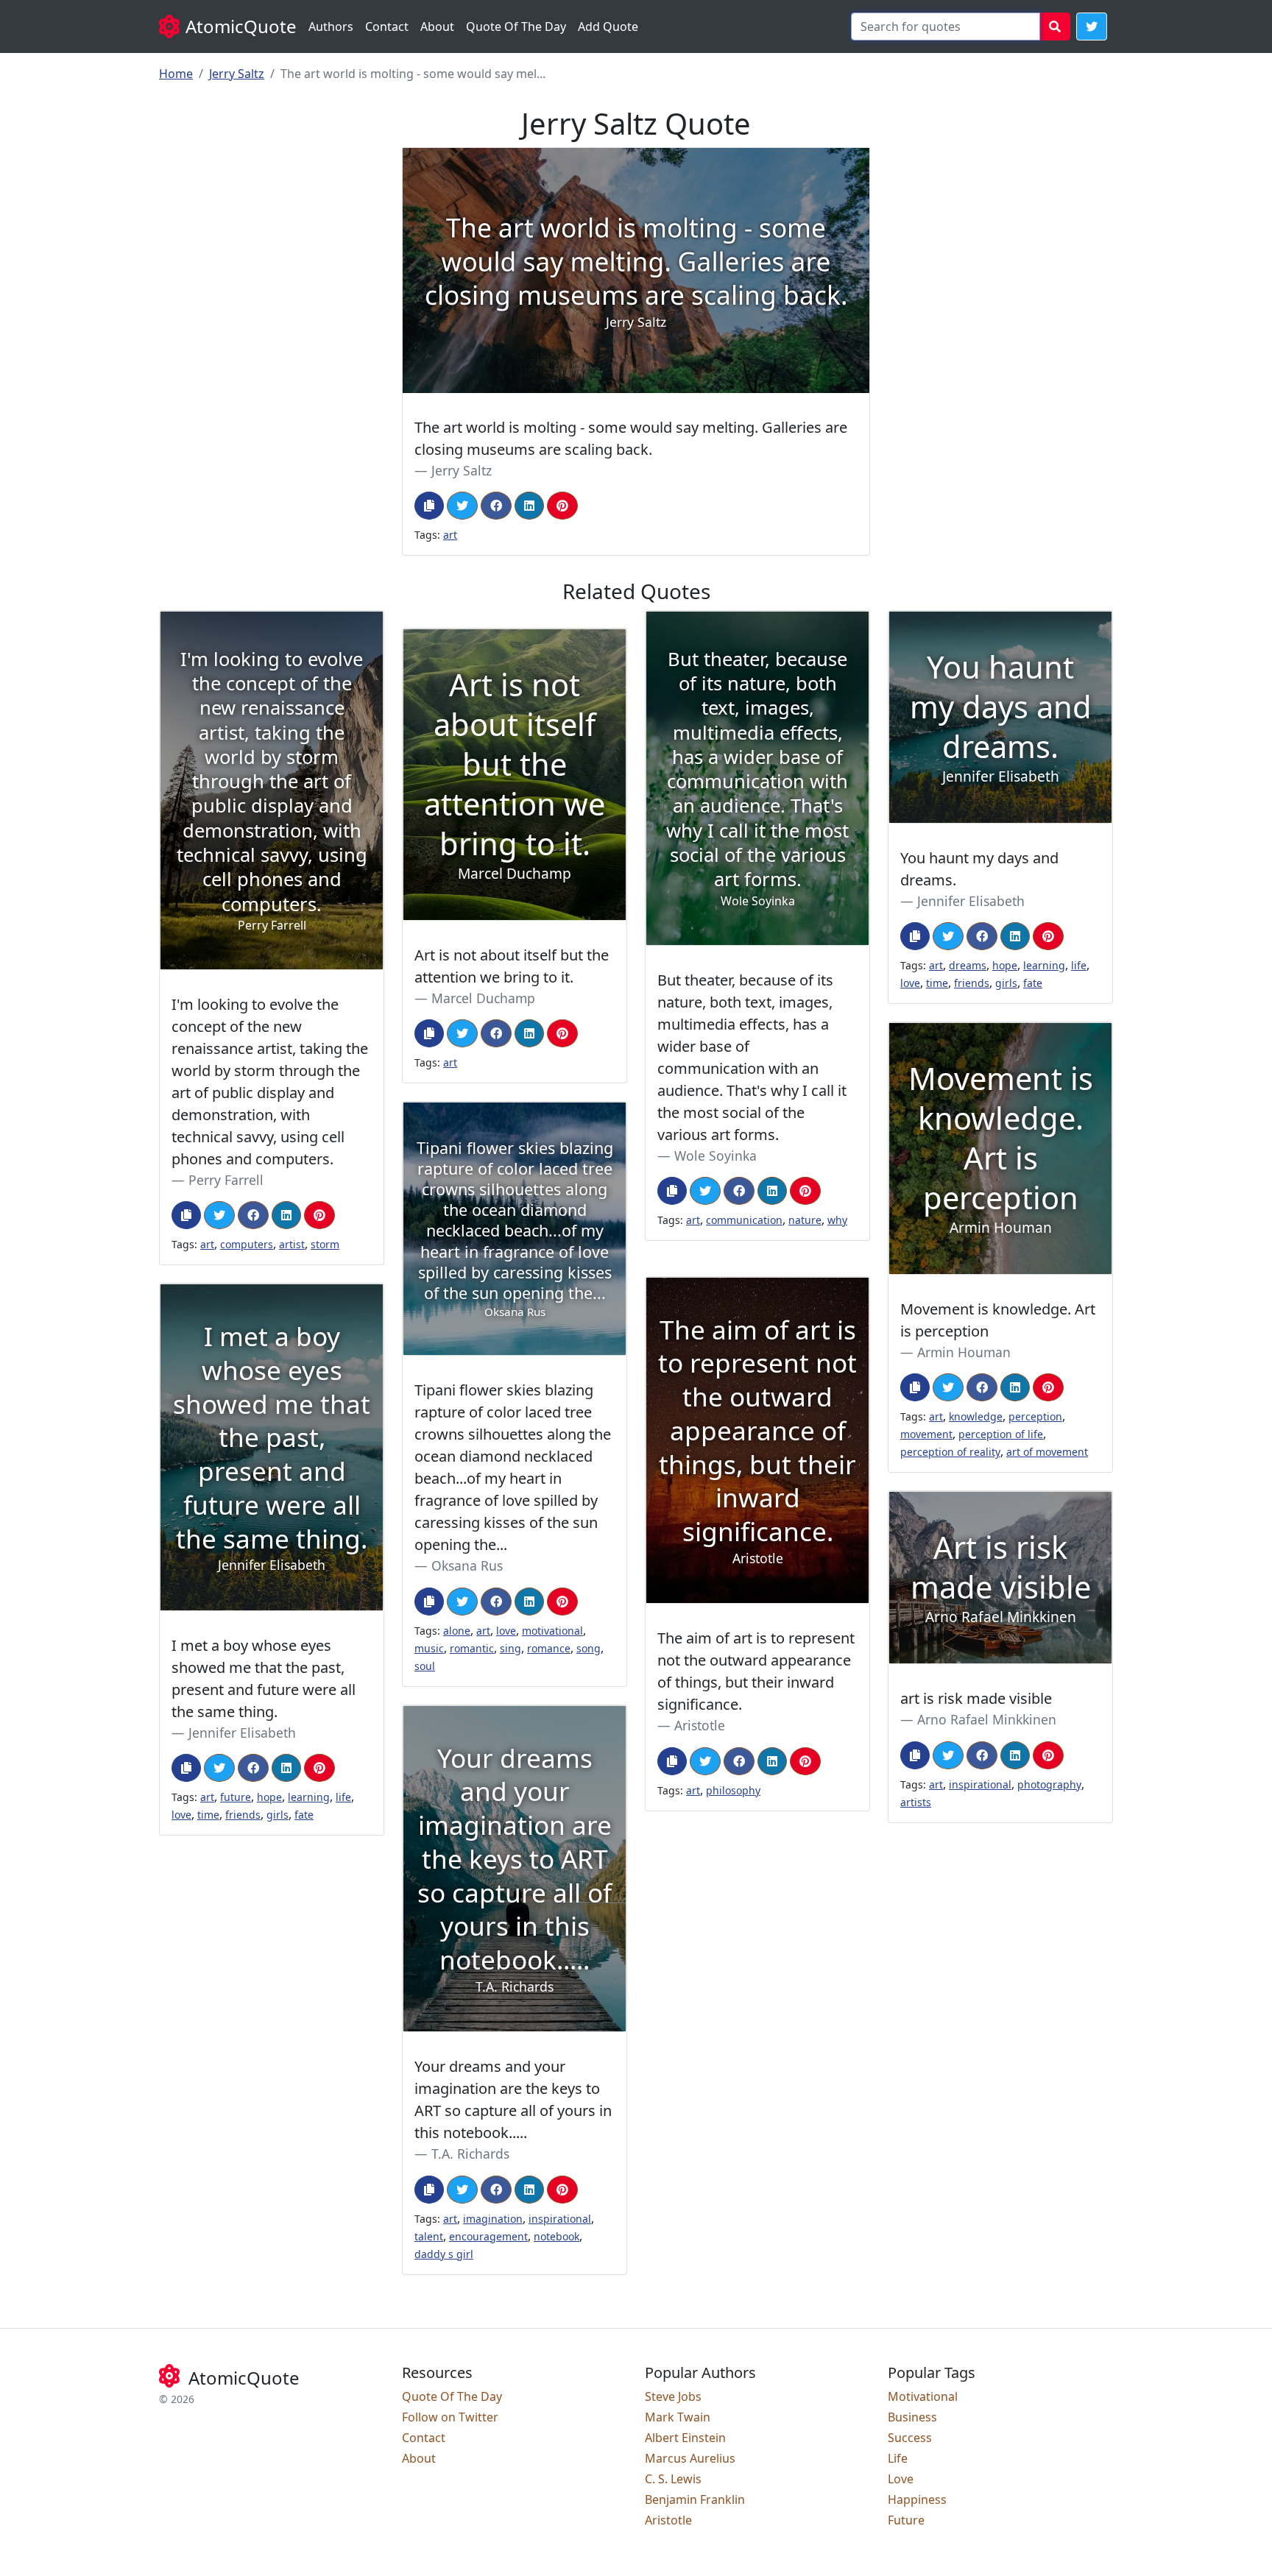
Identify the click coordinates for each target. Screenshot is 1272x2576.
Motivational (923, 2396)
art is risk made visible (976, 1698)
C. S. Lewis (673, 2479)
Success (910, 2438)
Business (912, 2417)
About (437, 26)
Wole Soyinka (715, 1156)
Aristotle (700, 1725)
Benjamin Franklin (695, 2499)
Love (901, 2479)
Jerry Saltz (237, 74)
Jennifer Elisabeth (971, 901)
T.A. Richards (470, 2154)
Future (906, 2520)
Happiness (917, 2499)
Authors (331, 26)
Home (176, 74)
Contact (387, 26)
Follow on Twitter (450, 2417)
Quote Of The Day (516, 26)
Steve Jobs (673, 2396)
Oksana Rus (467, 1565)
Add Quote (608, 26)
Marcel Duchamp (483, 998)
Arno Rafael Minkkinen (987, 1719)
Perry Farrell (226, 1180)
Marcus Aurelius (690, 2458)
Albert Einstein (685, 2438)
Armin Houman (964, 1352)
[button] (1092, 26)
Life (898, 2458)
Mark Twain (678, 2417)
